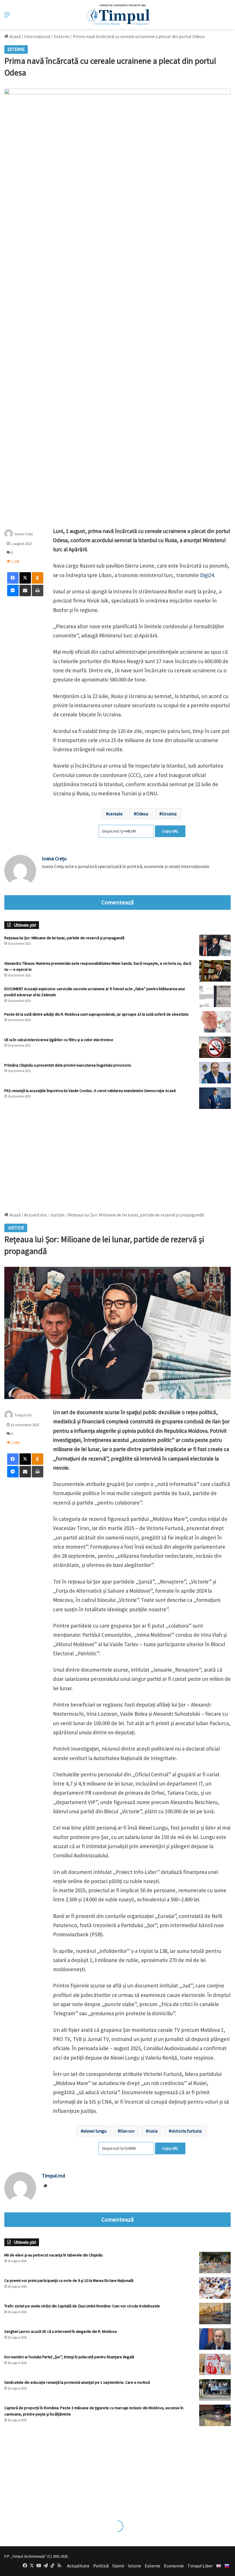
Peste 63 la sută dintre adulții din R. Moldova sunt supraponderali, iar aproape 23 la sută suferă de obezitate (96, 1014)
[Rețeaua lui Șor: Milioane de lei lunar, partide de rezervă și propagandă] (215, 945)
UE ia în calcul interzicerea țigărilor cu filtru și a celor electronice (59, 1040)
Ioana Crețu (24, 534)
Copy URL (170, 831)
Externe (62, 36)
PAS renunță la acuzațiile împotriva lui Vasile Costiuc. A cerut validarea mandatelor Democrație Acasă (90, 1091)
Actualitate (78, 2566)
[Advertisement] (117, 1158)
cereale (115, 814)
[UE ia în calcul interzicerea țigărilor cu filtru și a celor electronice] (215, 1047)
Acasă (15, 36)
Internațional (37, 36)
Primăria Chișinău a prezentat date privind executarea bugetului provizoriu (68, 1065)
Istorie (134, 2566)
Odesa (142, 814)
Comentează (117, 902)
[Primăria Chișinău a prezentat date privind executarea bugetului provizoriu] (215, 1073)
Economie (174, 2566)
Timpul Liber (200, 2566)
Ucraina (169, 814)
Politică (101, 2566)
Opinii (118, 2566)
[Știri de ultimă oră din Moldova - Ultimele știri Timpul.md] (118, 15)
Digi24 (207, 575)
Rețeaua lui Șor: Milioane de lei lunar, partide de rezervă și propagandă (64, 938)
